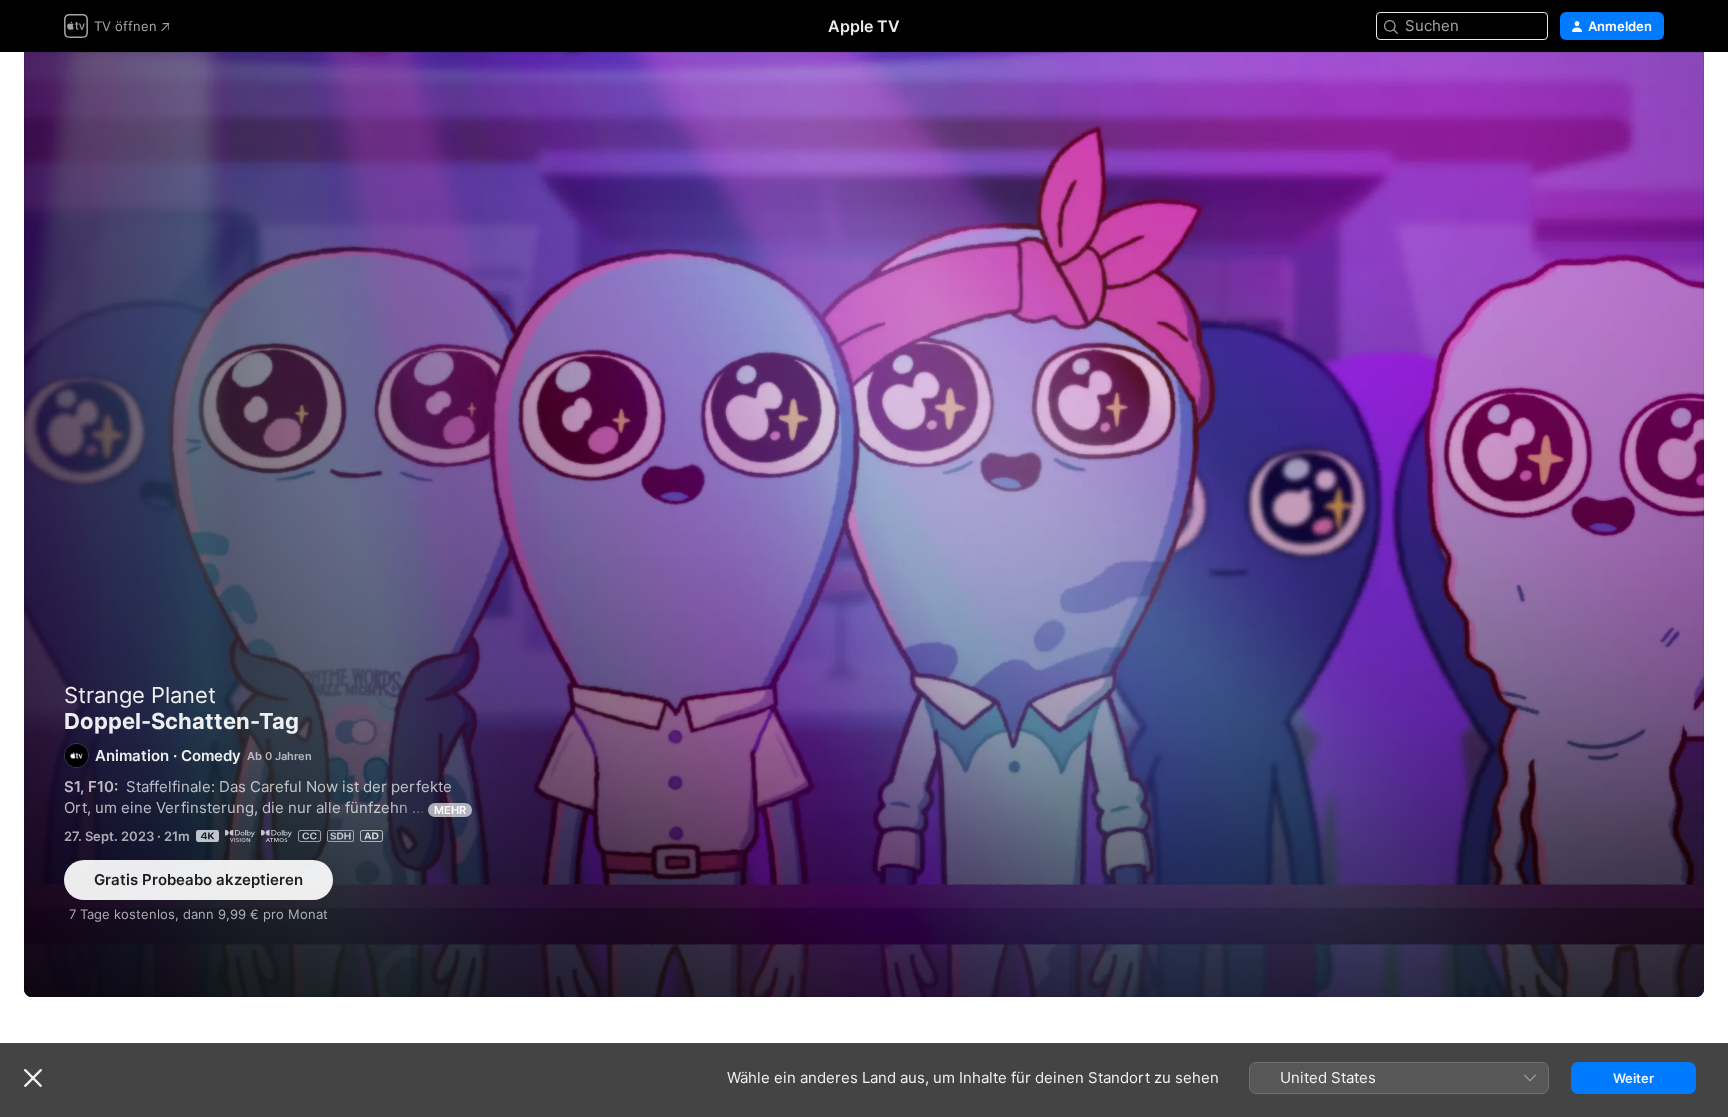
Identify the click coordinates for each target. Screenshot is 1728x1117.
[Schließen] (33, 1078)
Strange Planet (140, 695)
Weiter (1633, 1078)
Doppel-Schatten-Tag (864, 524)
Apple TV (864, 26)
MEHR (450, 810)
